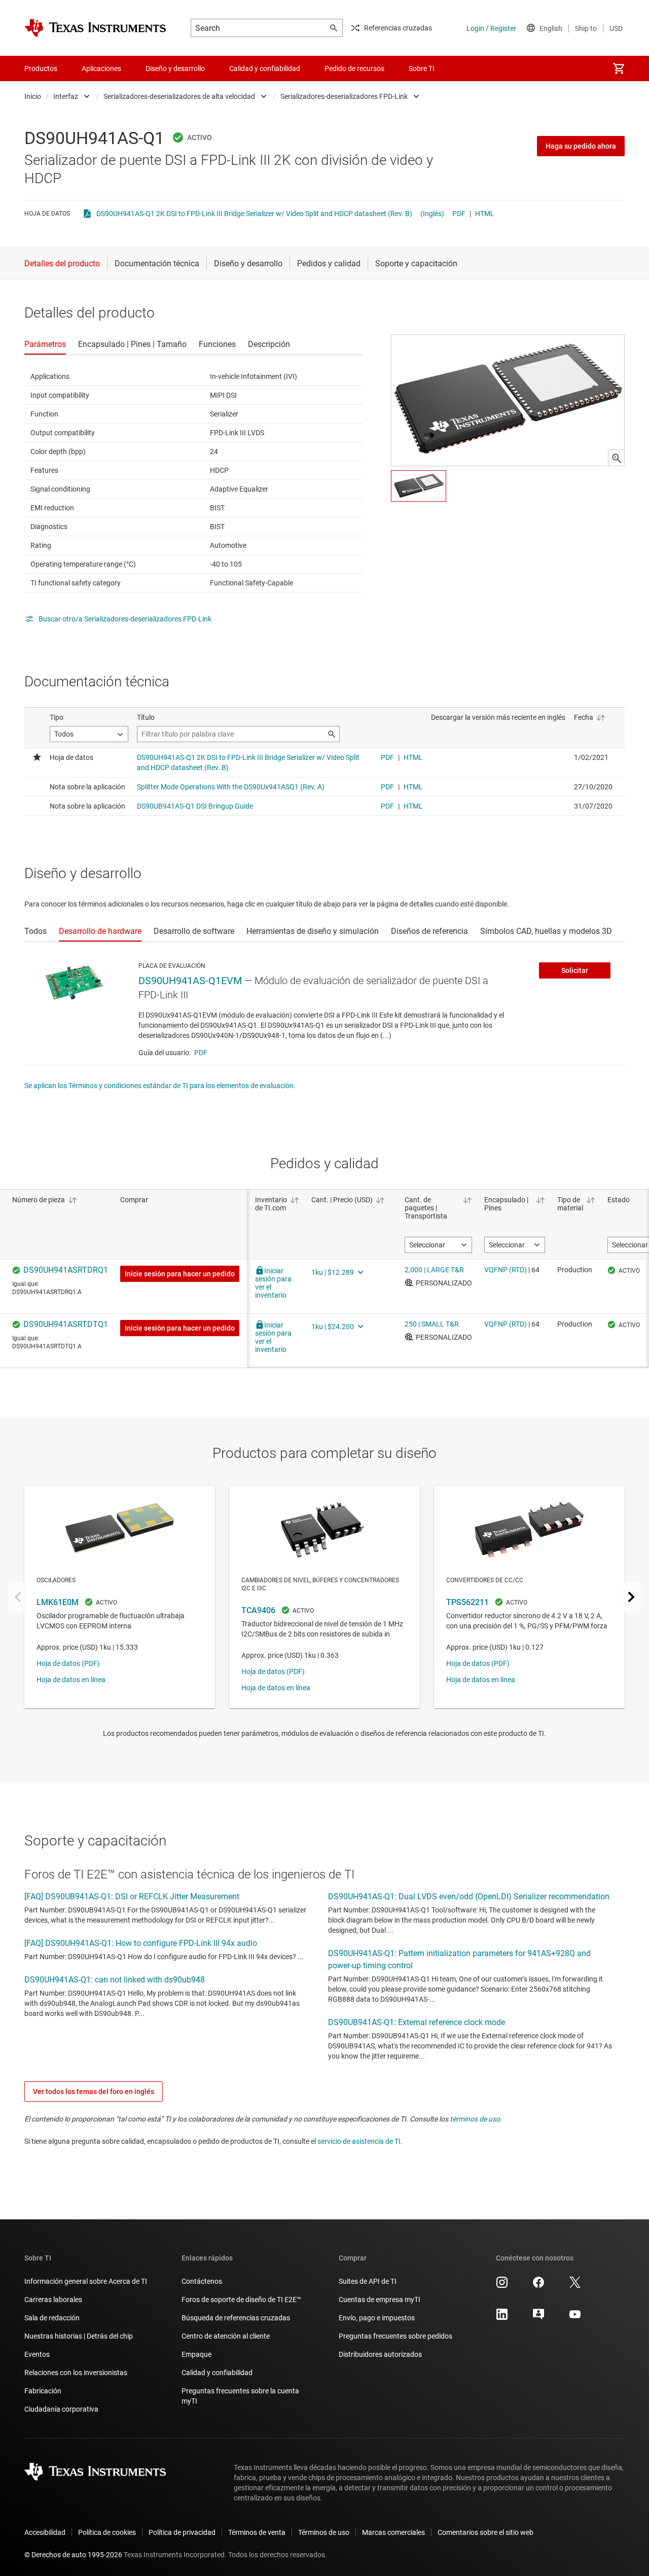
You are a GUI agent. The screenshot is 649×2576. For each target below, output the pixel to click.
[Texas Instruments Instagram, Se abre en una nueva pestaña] (502, 2286)
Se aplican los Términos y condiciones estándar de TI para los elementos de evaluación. (160, 1086)
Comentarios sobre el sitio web (485, 2532)
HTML (485, 214)
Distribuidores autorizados (380, 2354)
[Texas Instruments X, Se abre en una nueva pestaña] (575, 2286)
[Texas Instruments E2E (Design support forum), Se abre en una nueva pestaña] (538, 2318)
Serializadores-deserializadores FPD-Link (344, 96)
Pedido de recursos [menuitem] (354, 68)
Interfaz (66, 96)
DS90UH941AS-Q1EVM (190, 981)
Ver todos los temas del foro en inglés (94, 2092)
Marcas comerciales (393, 2532)
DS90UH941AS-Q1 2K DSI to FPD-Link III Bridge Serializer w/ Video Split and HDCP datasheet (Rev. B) (254, 214)
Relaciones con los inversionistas (76, 2373)
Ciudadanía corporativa (61, 2409)
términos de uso (475, 2119)
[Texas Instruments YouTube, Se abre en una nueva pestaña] (575, 2318)
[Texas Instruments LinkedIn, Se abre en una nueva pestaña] (502, 2318)
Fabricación (43, 2391)
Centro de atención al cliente (226, 2336)
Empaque (196, 2354)
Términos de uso (324, 2532)
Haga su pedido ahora (581, 146)
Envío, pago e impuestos (377, 2318)
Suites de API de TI (368, 2281)
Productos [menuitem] (41, 68)
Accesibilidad (45, 2532)
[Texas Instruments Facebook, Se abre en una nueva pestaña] (538, 2286)
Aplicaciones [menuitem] (101, 68)
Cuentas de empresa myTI (380, 2300)
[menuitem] (619, 68)
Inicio (33, 96)
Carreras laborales (53, 2300)
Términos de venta (257, 2532)
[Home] (95, 28)
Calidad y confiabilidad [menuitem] (265, 68)
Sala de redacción (52, 2318)
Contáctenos (202, 2281)
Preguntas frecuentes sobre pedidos (395, 2336)
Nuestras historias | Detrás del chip (79, 2336)
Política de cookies (107, 2532)
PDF (459, 214)
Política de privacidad (182, 2532)
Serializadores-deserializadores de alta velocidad (179, 96)
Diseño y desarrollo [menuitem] (175, 68)
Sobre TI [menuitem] (422, 68)
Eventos (37, 2354)
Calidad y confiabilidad (217, 2373)
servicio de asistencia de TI (359, 2141)
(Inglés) (432, 214)
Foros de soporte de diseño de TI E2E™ (241, 2300)
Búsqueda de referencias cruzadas (236, 2318)
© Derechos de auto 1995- (73, 2555)
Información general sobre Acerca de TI (86, 2281)
